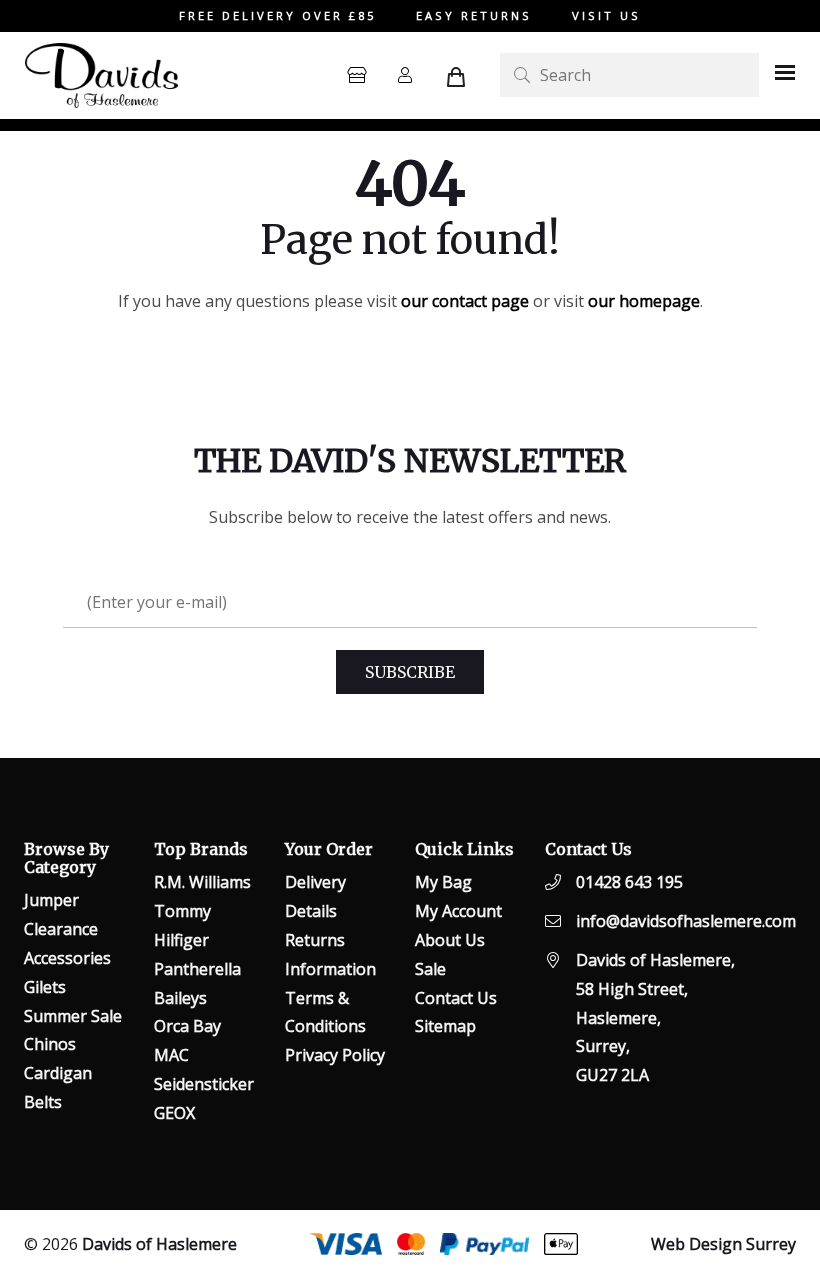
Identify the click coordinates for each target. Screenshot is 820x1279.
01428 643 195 (629, 882)
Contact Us (456, 998)
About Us (450, 940)
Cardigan (58, 1073)
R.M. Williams (202, 882)
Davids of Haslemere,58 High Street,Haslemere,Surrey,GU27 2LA (655, 1017)
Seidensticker (204, 1084)
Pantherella (197, 969)
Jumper (51, 900)
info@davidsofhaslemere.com (686, 921)
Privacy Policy (335, 1055)
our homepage (644, 301)
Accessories (67, 958)
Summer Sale (73, 1016)
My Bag (443, 882)
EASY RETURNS (474, 15)
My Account (458, 911)
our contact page (465, 301)
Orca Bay (187, 1026)
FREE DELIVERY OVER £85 (277, 15)
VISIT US (606, 15)
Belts (43, 1102)
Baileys (180, 998)
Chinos (50, 1044)
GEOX (174, 1113)
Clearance (61, 929)
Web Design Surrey (723, 1244)
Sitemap (445, 1026)
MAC (171, 1055)
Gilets (45, 987)
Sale (430, 969)
